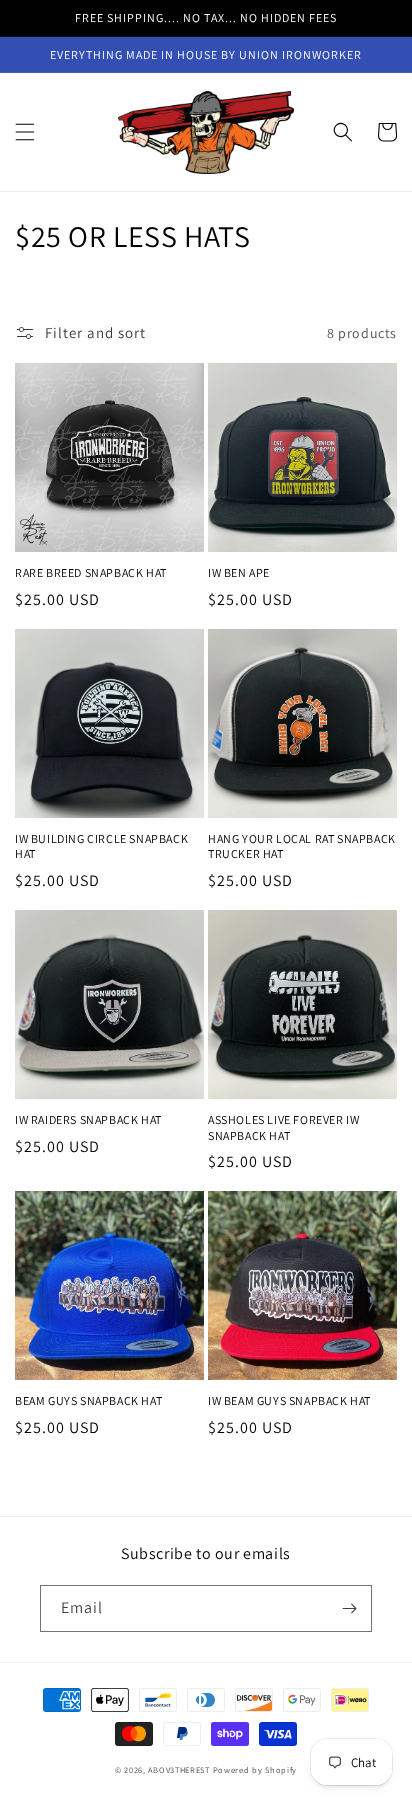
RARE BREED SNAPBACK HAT (91, 572)
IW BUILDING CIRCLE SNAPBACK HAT (101, 846)
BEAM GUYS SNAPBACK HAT (88, 1400)
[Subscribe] (349, 1608)
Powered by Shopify (255, 1769)
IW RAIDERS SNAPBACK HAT (88, 1119)
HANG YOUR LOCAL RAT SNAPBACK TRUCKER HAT (302, 846)
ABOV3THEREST (178, 1769)
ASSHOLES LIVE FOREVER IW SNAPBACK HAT (283, 1127)
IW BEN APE (239, 572)
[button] (25, 132)
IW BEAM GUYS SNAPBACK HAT (289, 1400)
